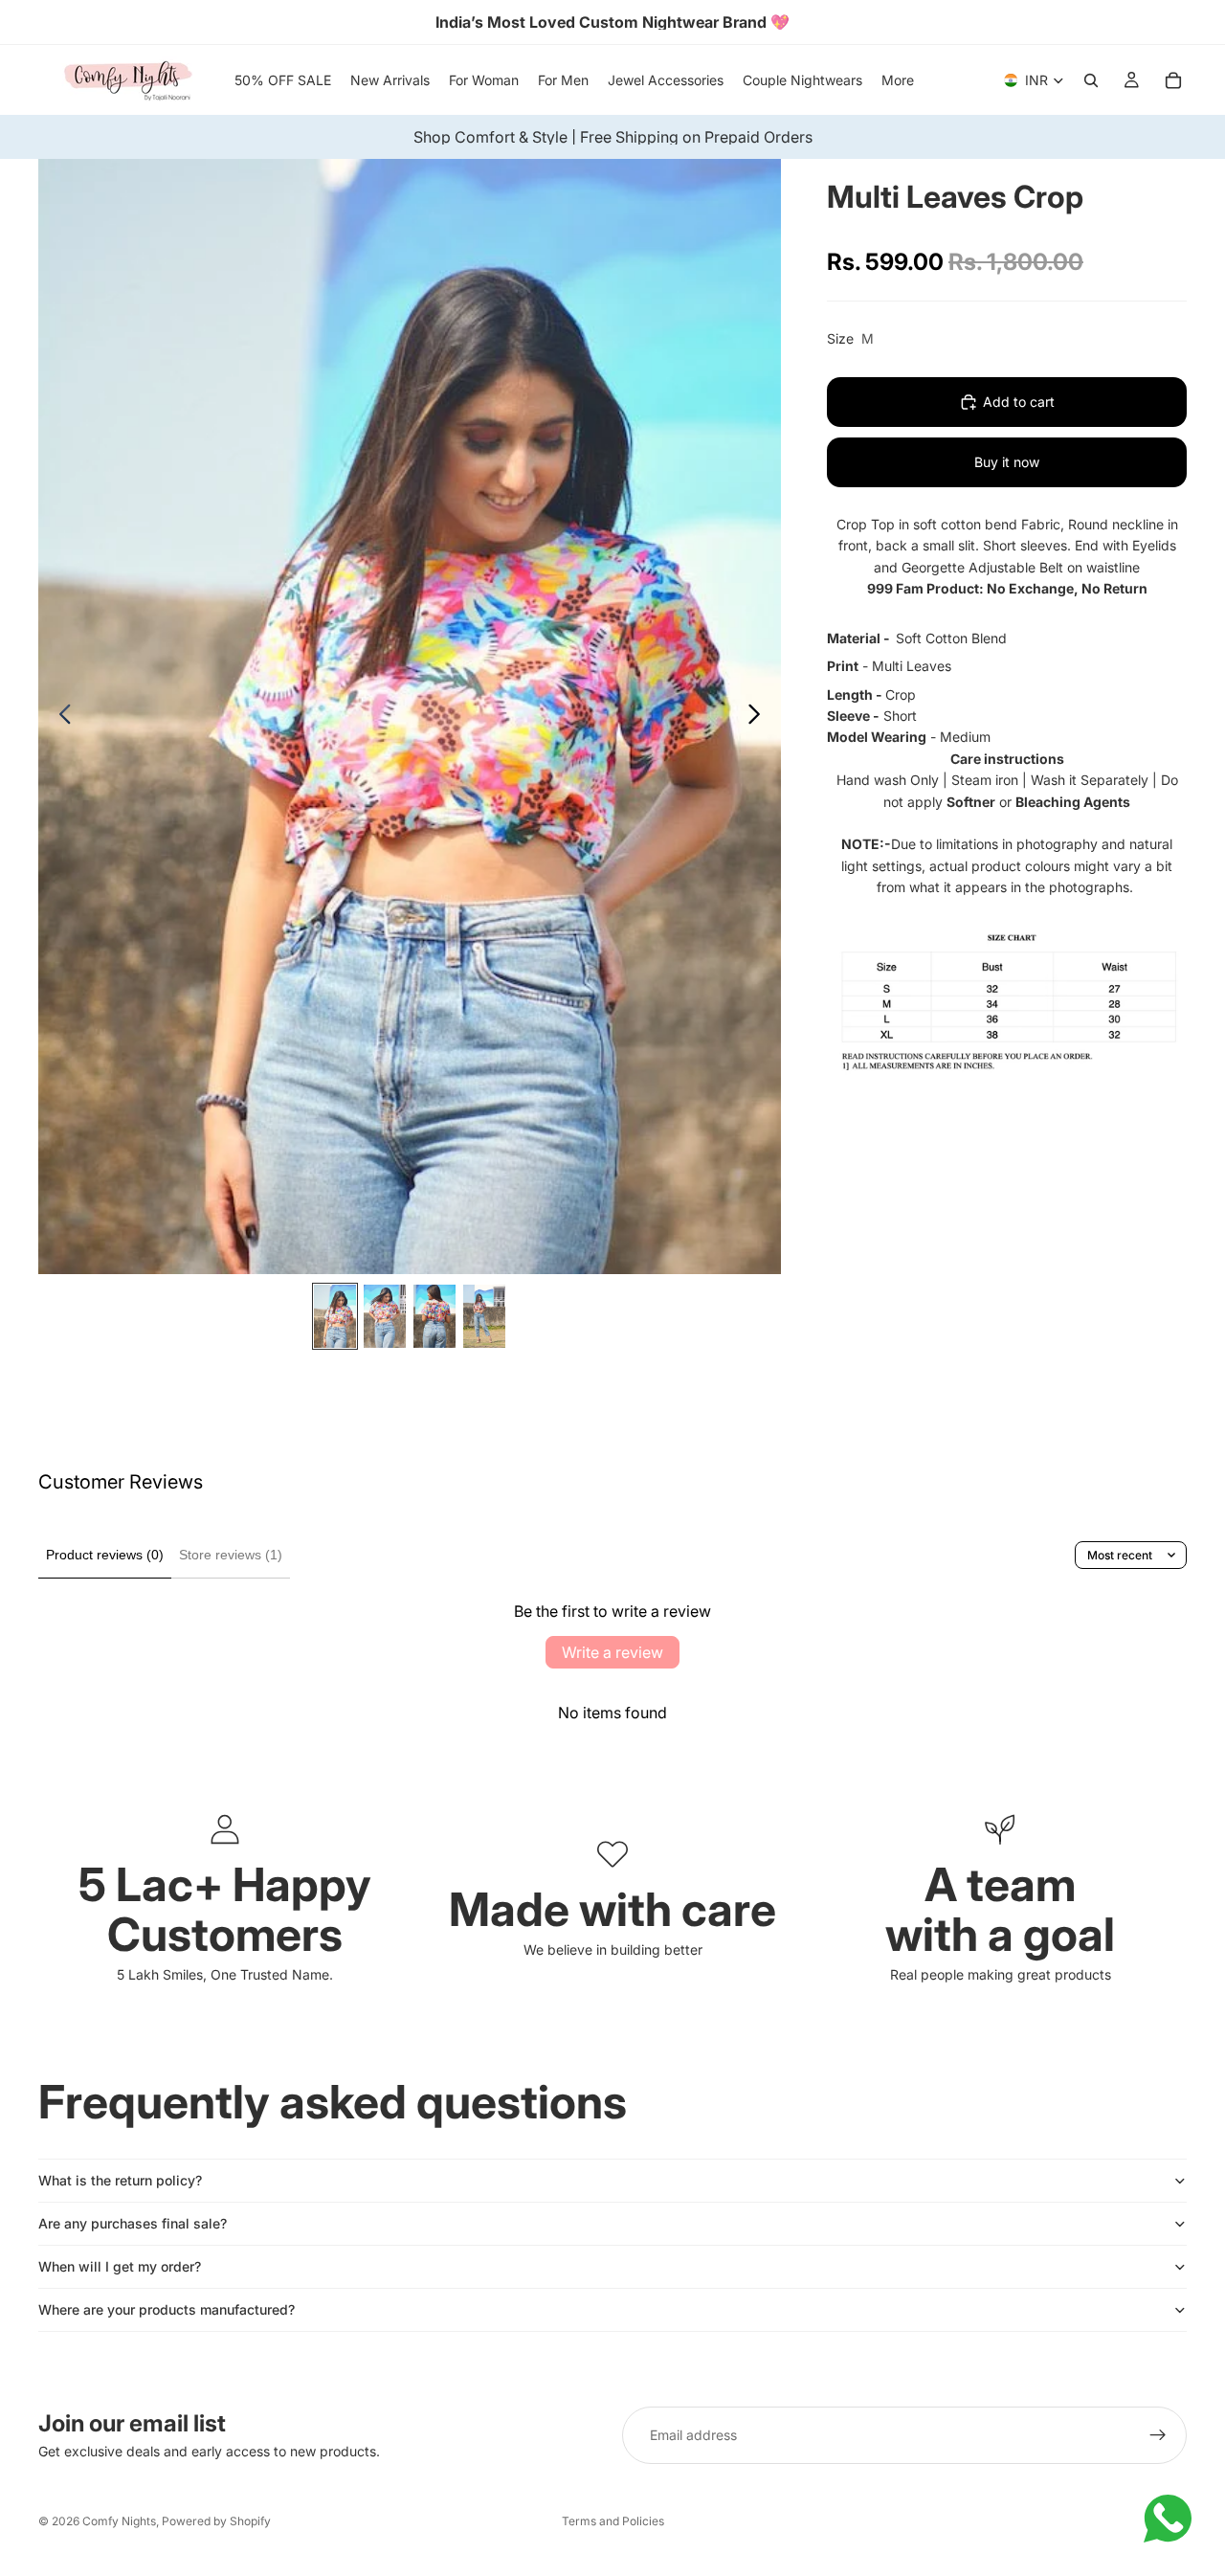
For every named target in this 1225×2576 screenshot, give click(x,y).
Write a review (612, 1652)
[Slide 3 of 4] (434, 1316)
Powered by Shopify (216, 2521)
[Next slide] (759, 717)
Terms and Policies (613, 2521)
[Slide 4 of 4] (484, 1316)
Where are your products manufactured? (167, 2309)
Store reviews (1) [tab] (231, 1555)
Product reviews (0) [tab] (105, 1555)
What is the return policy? (120, 2180)
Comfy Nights (119, 2521)
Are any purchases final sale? (133, 2223)
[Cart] (1173, 80)
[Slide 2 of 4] (385, 1316)
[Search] (1091, 80)
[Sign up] (1158, 2435)
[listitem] (898, 80)
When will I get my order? (120, 2266)
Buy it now (1007, 462)
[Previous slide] (60, 717)
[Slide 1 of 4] (335, 1316)
